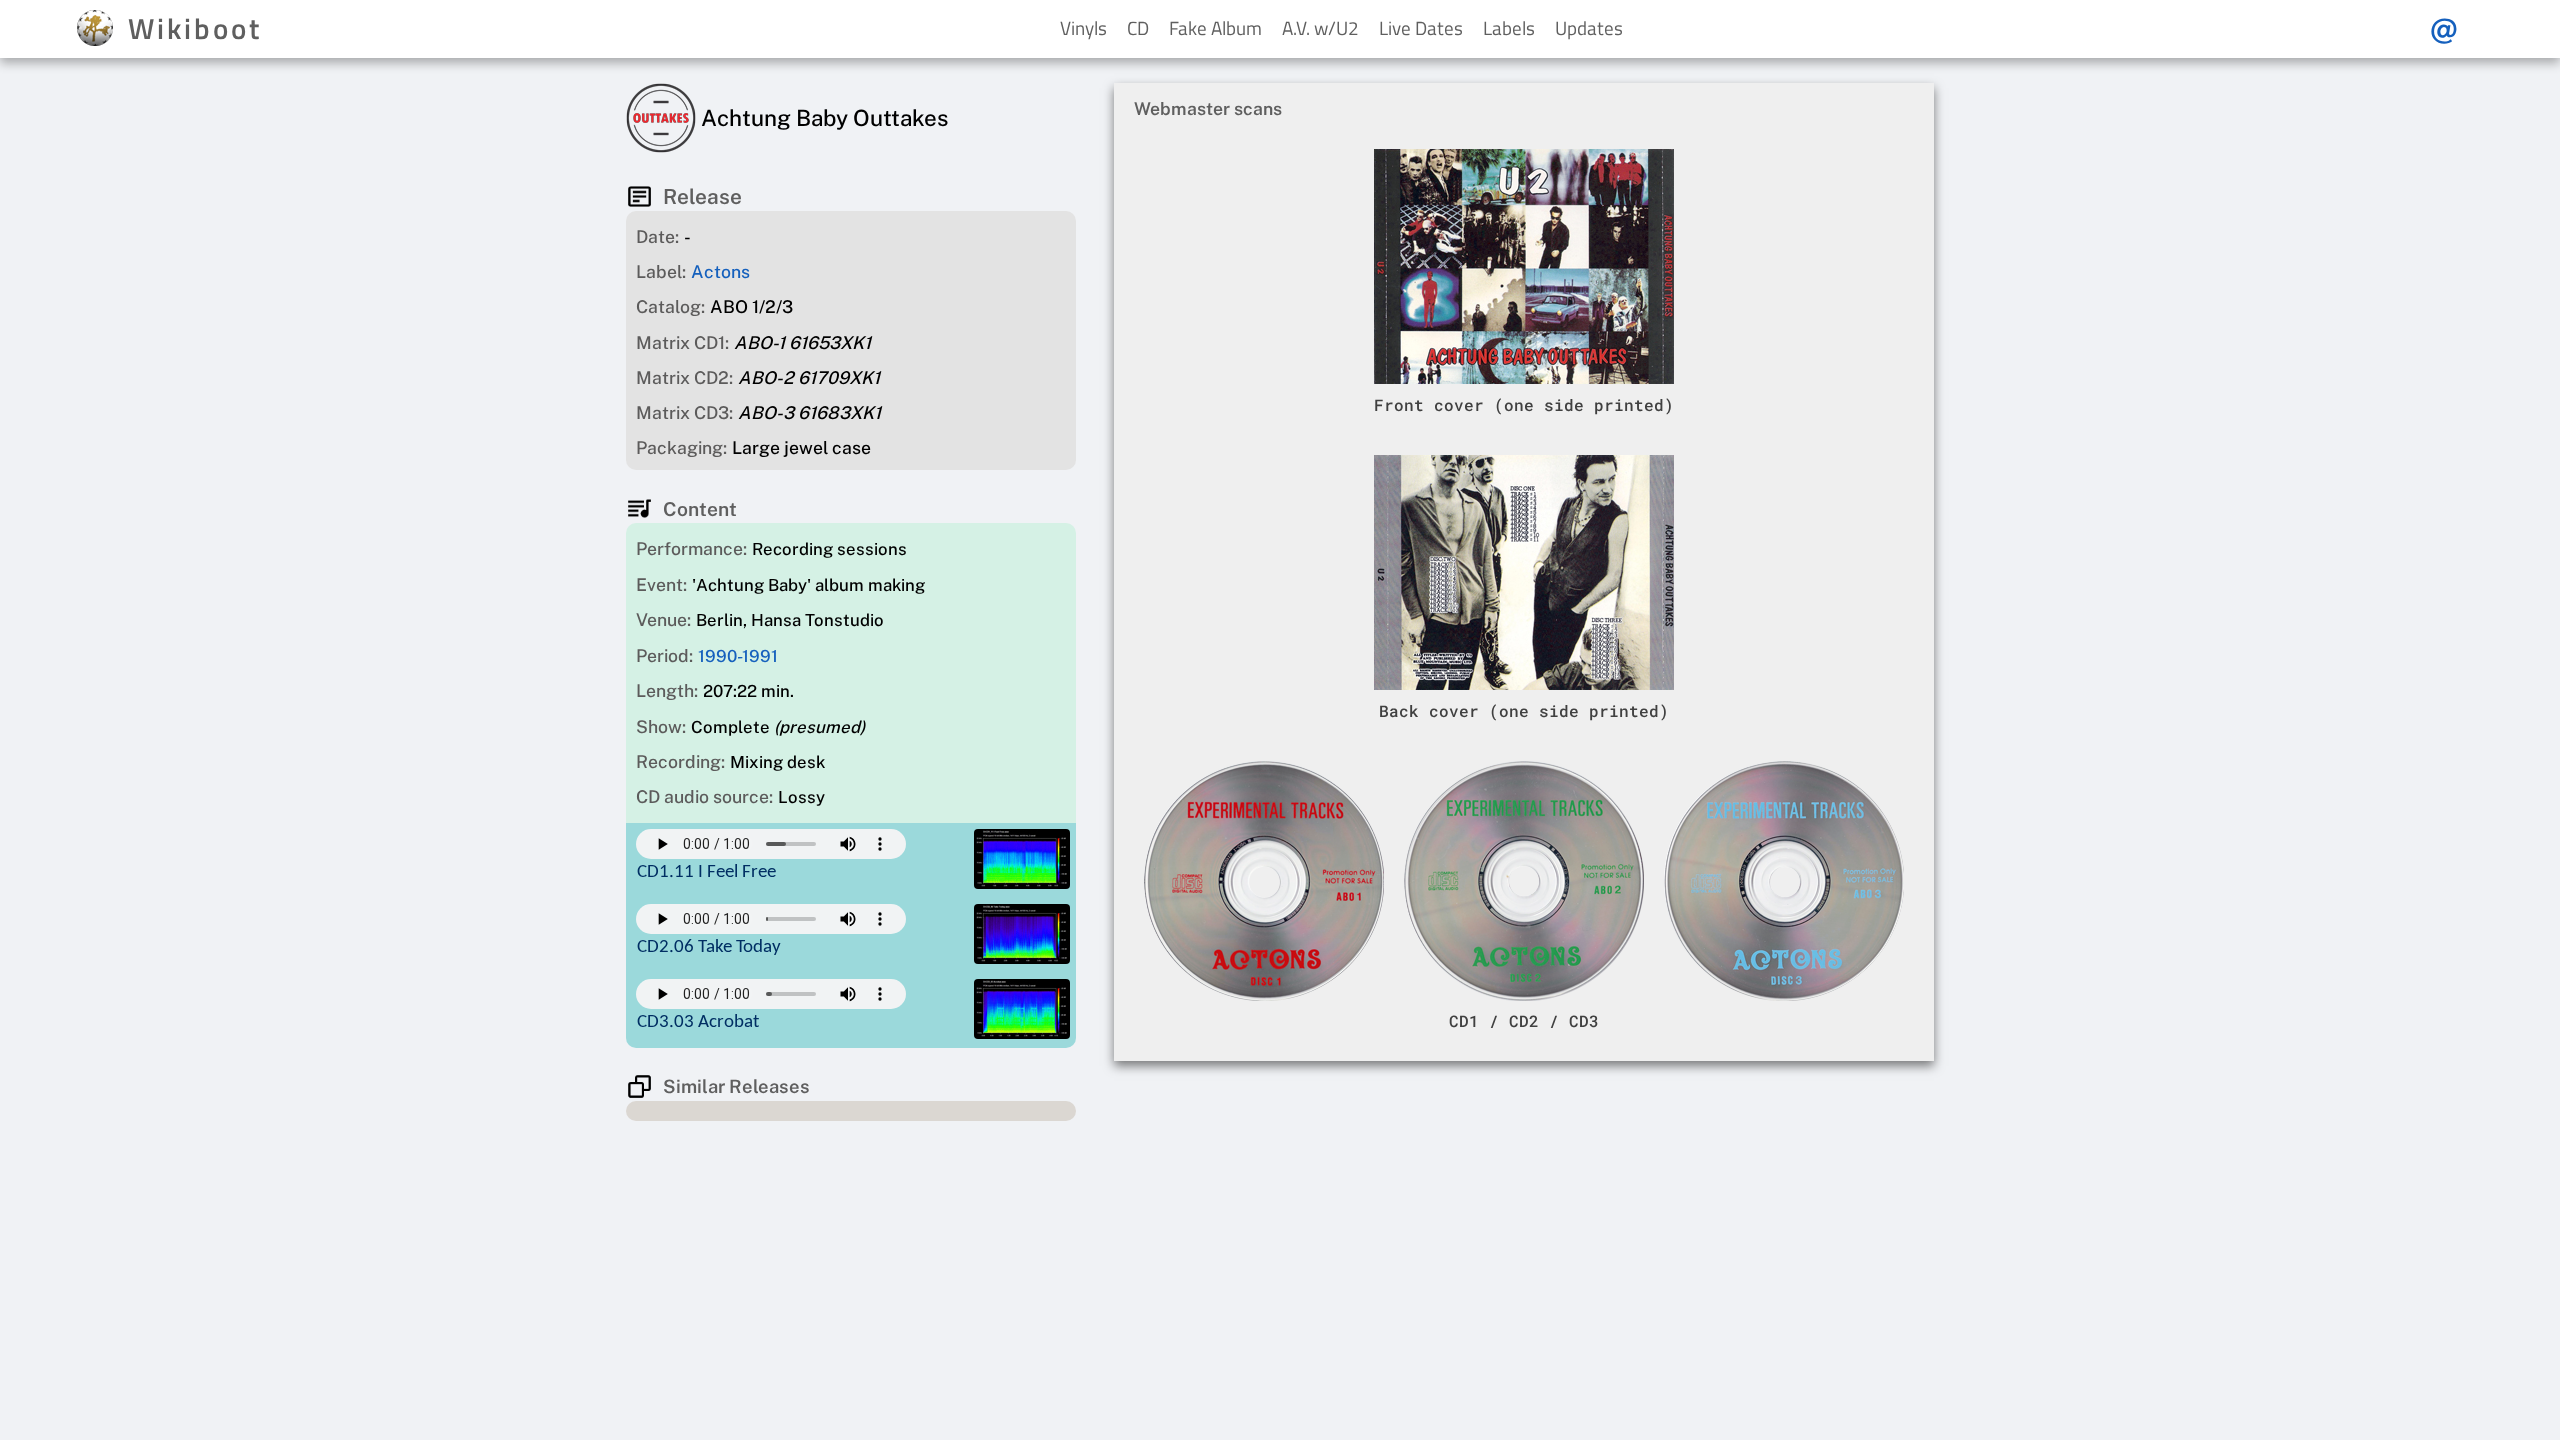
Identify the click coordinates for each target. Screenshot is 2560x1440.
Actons (720, 271)
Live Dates (1421, 27)
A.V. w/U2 (1320, 27)
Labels (1509, 27)
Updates (1589, 27)
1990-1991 (738, 656)
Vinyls (1083, 27)
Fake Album (1215, 27)
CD (1138, 27)
